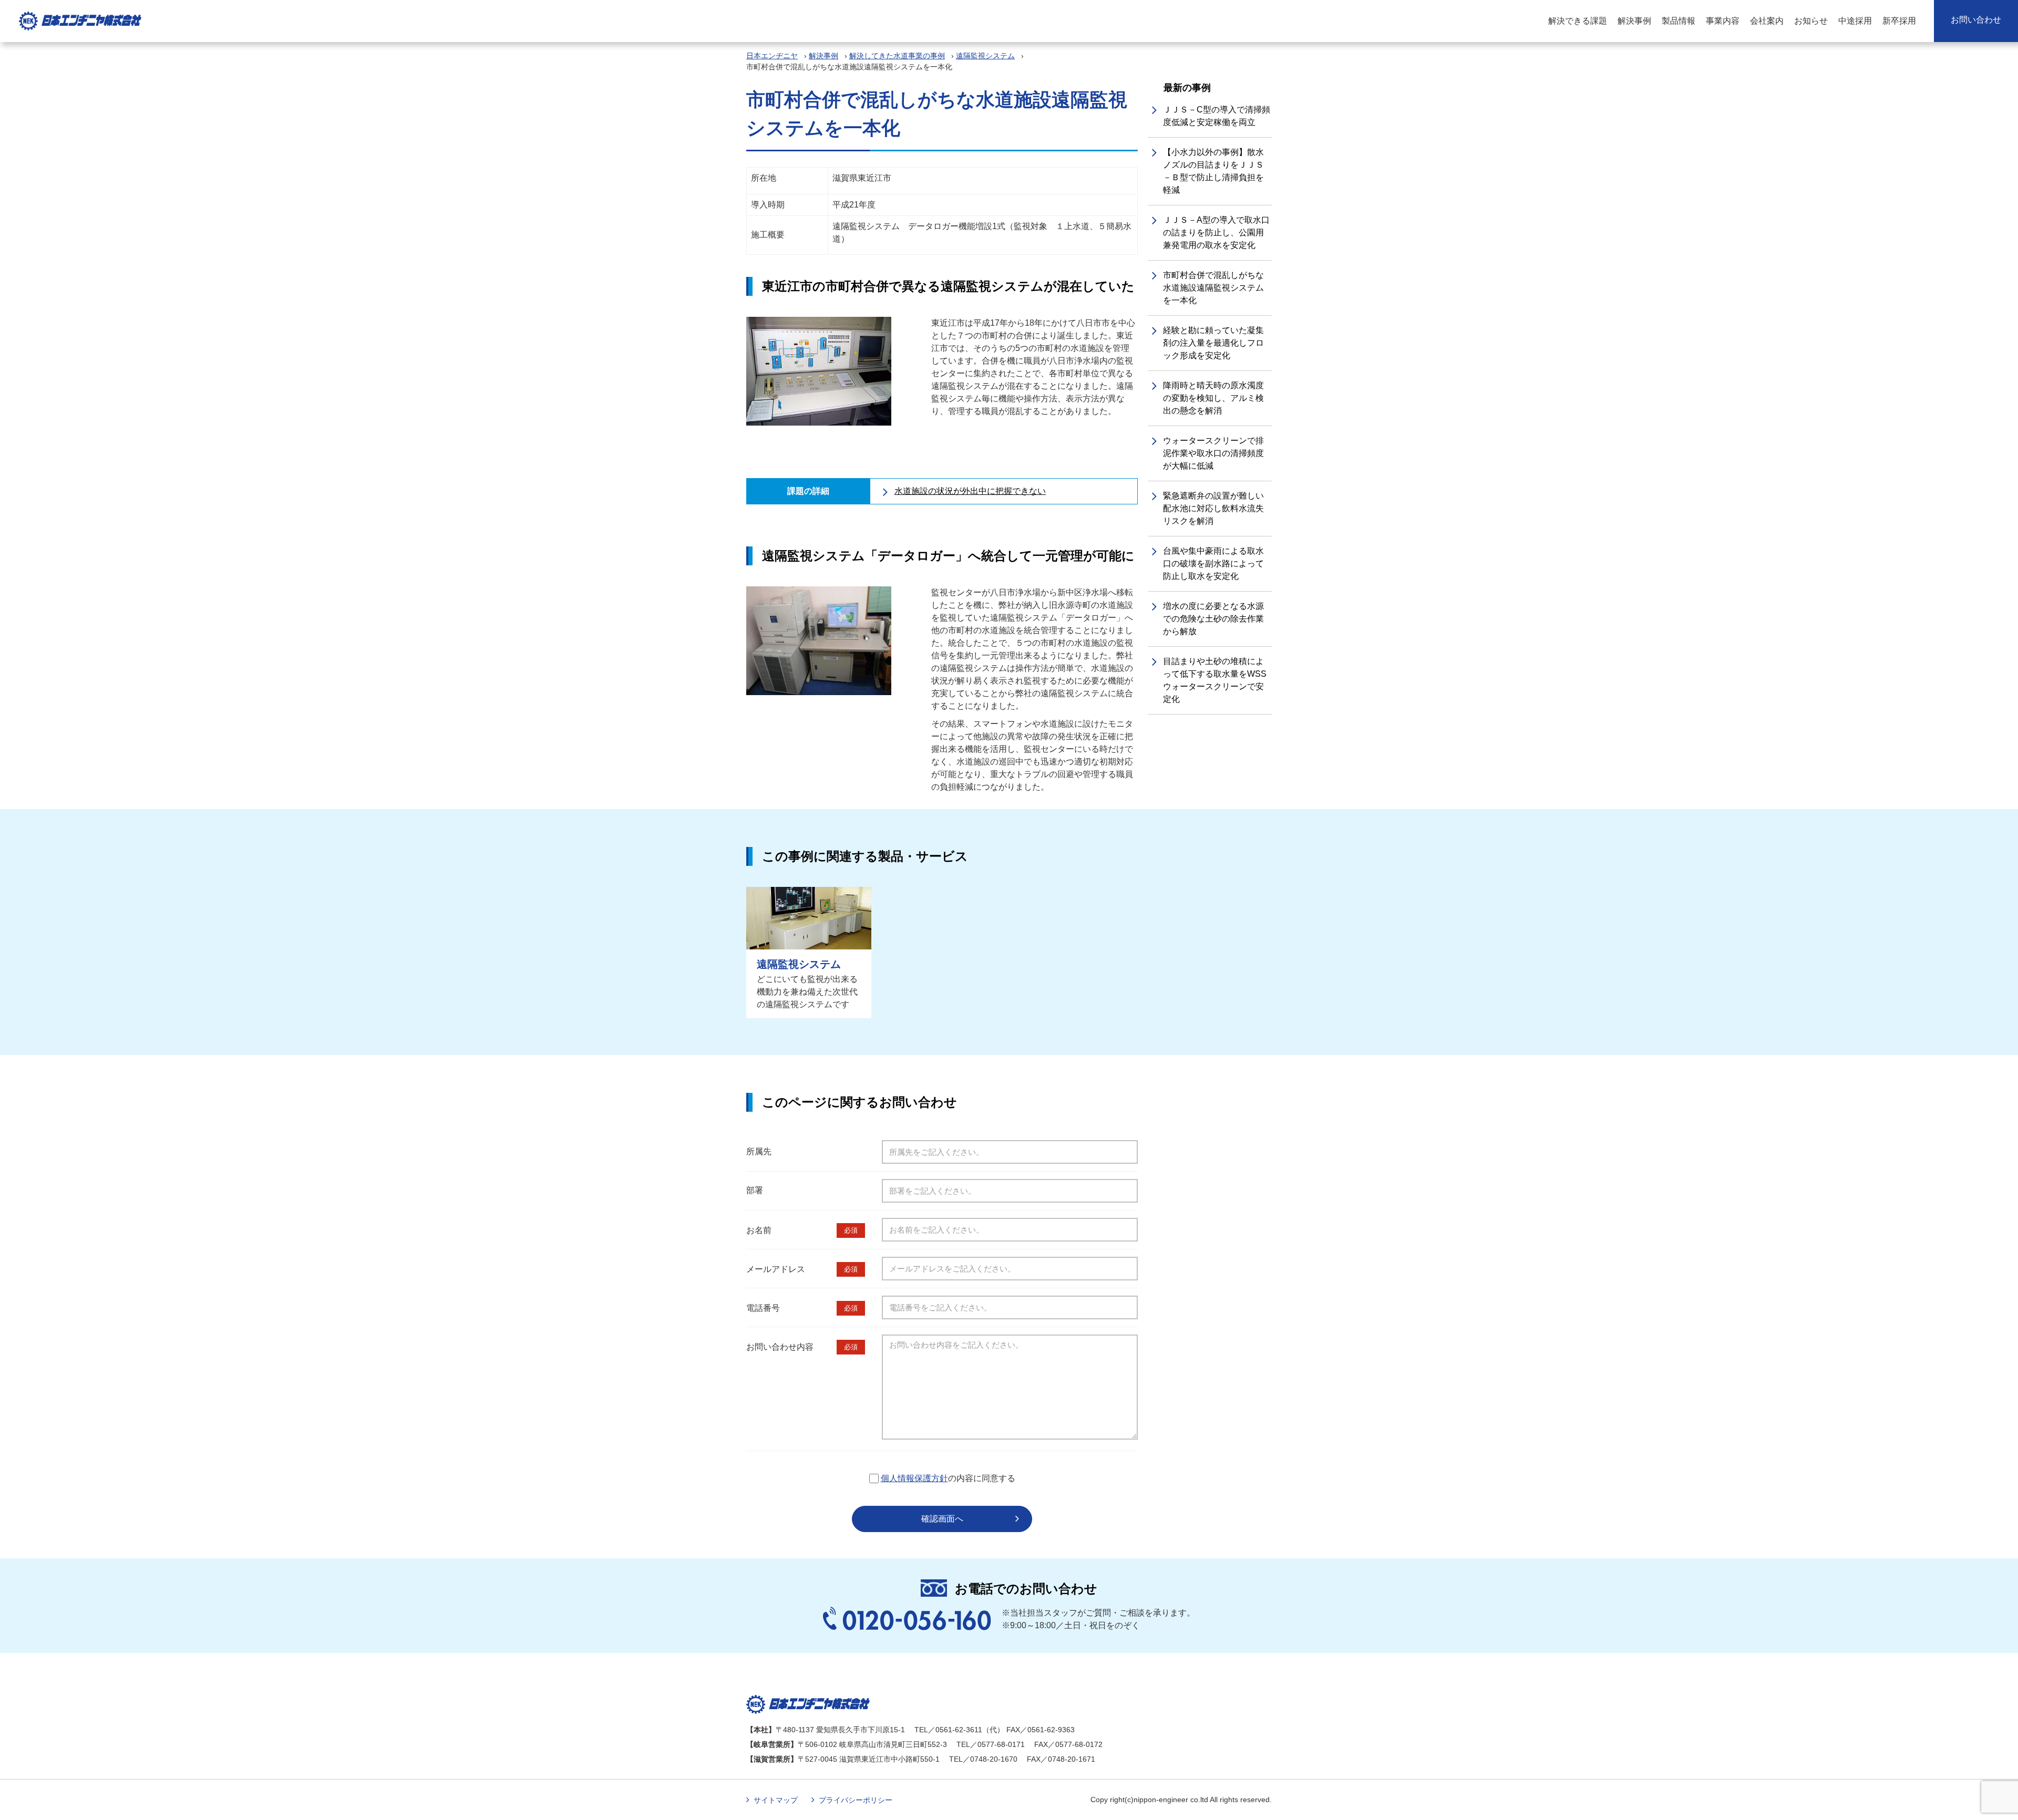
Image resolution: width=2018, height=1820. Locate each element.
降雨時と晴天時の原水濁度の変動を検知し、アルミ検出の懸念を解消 (1213, 398)
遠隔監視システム (985, 56)
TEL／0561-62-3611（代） (959, 1730)
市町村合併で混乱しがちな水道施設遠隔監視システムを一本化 (1213, 288)
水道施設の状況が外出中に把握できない (970, 491)
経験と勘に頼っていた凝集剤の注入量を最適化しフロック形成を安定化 (1213, 343)
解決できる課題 (1578, 21)
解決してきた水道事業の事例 (897, 56)
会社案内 (1767, 21)
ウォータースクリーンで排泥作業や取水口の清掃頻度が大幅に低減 (1213, 453)
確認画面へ (942, 1519)
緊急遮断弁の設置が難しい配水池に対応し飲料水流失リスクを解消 (1213, 508)
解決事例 (1634, 21)
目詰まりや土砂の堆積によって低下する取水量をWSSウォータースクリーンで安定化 (1215, 680)
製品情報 (1679, 21)
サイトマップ (776, 1800)
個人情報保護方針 (914, 1478)
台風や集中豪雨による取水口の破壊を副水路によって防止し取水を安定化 (1213, 563)
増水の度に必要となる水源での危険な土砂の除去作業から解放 (1213, 619)
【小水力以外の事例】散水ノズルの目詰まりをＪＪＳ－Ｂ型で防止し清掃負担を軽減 (1213, 171)
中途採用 (1855, 21)
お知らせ (1811, 21)
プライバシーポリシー (856, 1800)
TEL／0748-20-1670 (983, 1759)
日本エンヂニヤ (772, 56)
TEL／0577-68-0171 (991, 1744)
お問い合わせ (1976, 20)
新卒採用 (1899, 21)
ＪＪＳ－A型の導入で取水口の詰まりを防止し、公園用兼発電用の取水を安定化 (1216, 232)
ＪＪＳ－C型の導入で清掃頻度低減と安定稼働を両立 (1217, 116)
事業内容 (1723, 21)
